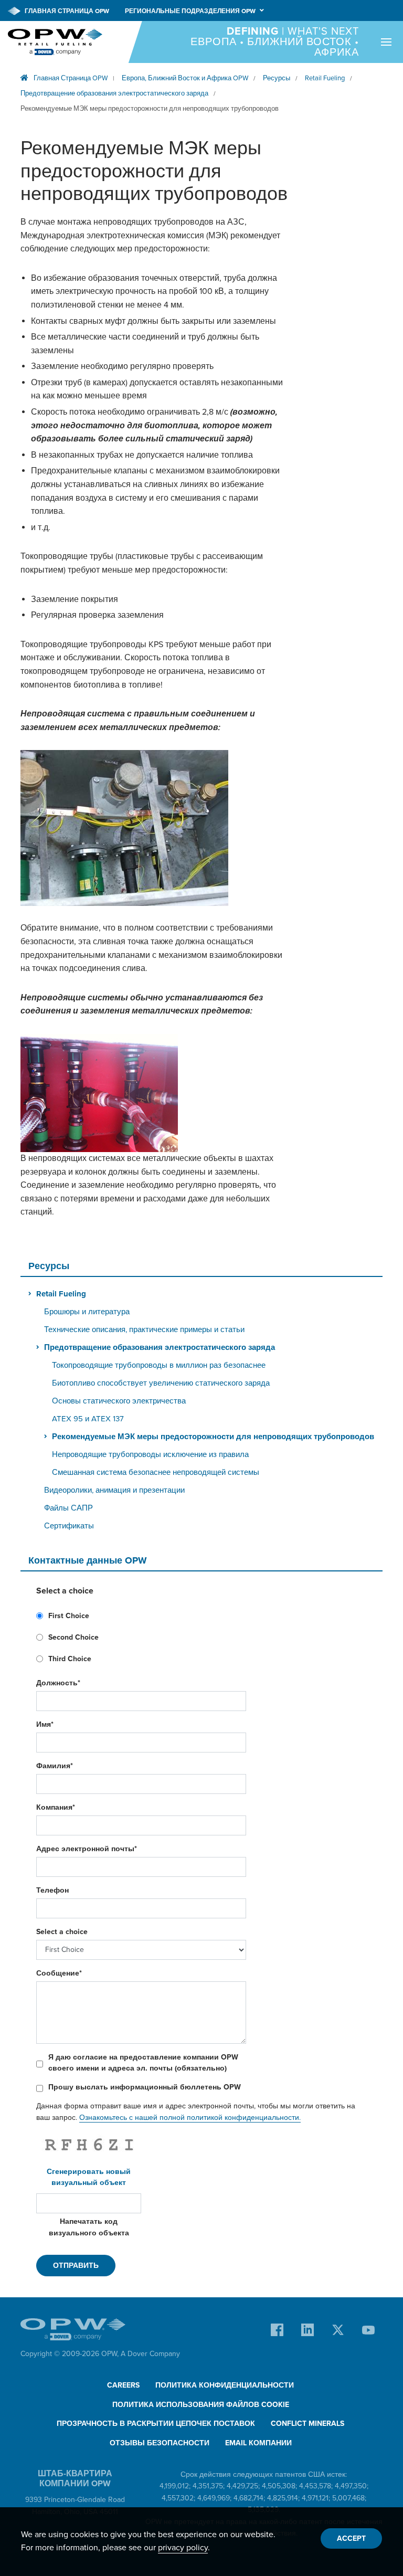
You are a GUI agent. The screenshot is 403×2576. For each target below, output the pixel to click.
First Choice (69, 1616)
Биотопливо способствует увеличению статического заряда (161, 1383)
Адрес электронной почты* (87, 1849)
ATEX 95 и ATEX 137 (88, 1419)
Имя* (45, 1724)
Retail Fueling (325, 78)
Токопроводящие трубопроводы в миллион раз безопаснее (159, 1365)
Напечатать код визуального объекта (89, 2227)
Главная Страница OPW (66, 11)
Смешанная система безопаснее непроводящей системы (156, 1472)
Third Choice (70, 1659)
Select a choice (62, 1932)
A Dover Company (150, 2354)
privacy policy (183, 2548)
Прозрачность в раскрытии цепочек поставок (156, 2424)
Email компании (258, 2443)
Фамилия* (55, 1766)
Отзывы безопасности (160, 2443)
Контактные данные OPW (88, 1560)
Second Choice (73, 1637)
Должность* (58, 1683)
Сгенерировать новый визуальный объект (89, 2177)
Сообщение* (59, 1973)
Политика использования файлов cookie (201, 2405)
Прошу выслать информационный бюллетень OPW (145, 2087)
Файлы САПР (68, 1508)
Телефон (52, 1890)
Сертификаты (69, 1526)
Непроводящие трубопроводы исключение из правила (150, 1454)
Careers (123, 2385)
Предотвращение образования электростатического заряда (114, 93)
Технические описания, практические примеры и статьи (144, 1329)
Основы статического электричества (119, 1401)
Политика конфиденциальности (225, 2385)
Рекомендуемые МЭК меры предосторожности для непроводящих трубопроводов (150, 109)
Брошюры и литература (87, 1312)
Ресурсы (277, 78)
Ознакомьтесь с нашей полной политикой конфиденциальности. (190, 2118)
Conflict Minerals (307, 2424)
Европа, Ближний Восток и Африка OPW (185, 78)
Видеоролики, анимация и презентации (114, 1490)
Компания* (56, 1807)
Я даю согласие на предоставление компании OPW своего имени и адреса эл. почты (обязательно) (143, 2063)
